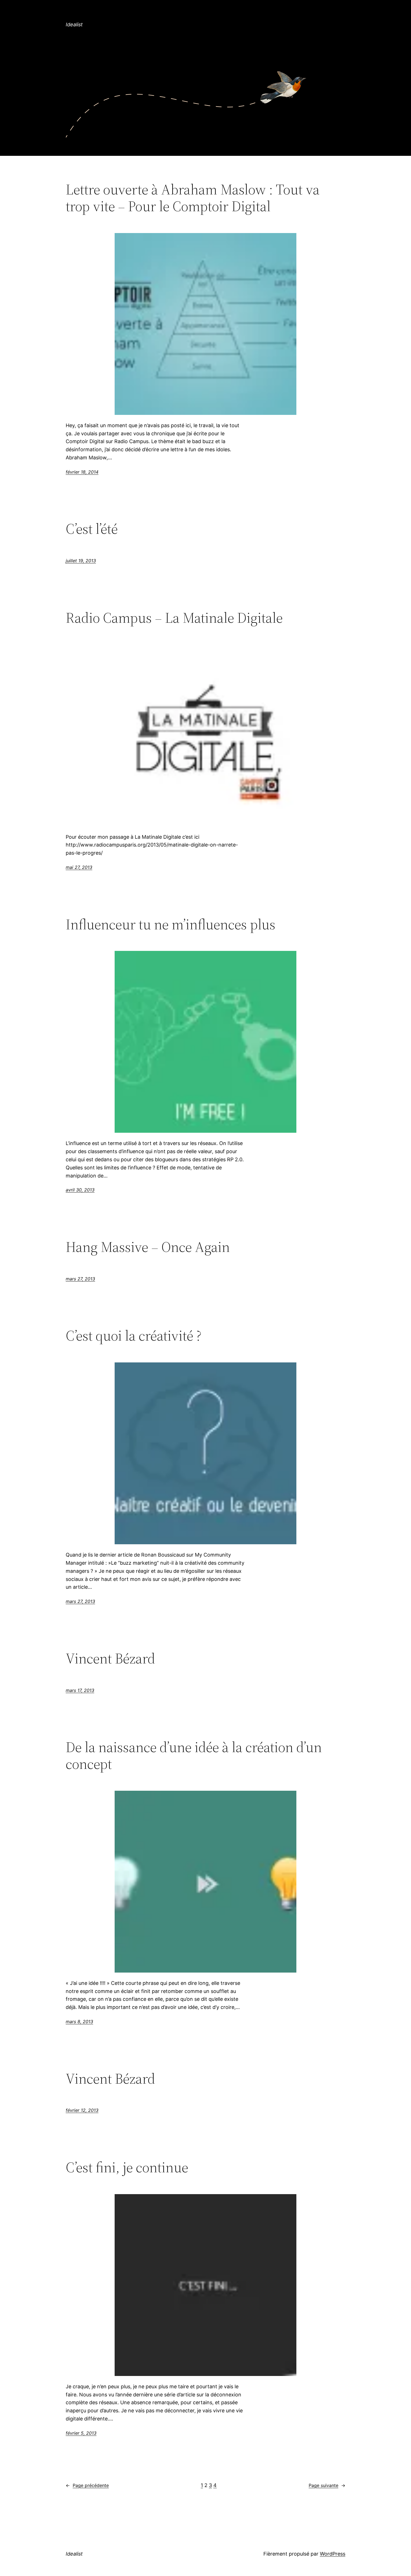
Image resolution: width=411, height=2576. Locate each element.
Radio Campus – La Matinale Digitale (174, 618)
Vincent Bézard (110, 1658)
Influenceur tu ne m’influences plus (171, 924)
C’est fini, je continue (127, 2167)
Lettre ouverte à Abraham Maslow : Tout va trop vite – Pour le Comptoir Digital (193, 198)
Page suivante (327, 2485)
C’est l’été (92, 529)
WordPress (333, 2554)
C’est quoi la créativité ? (134, 1336)
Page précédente (87, 2485)
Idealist (74, 24)
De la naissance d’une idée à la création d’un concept (194, 1755)
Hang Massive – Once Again (148, 1247)
